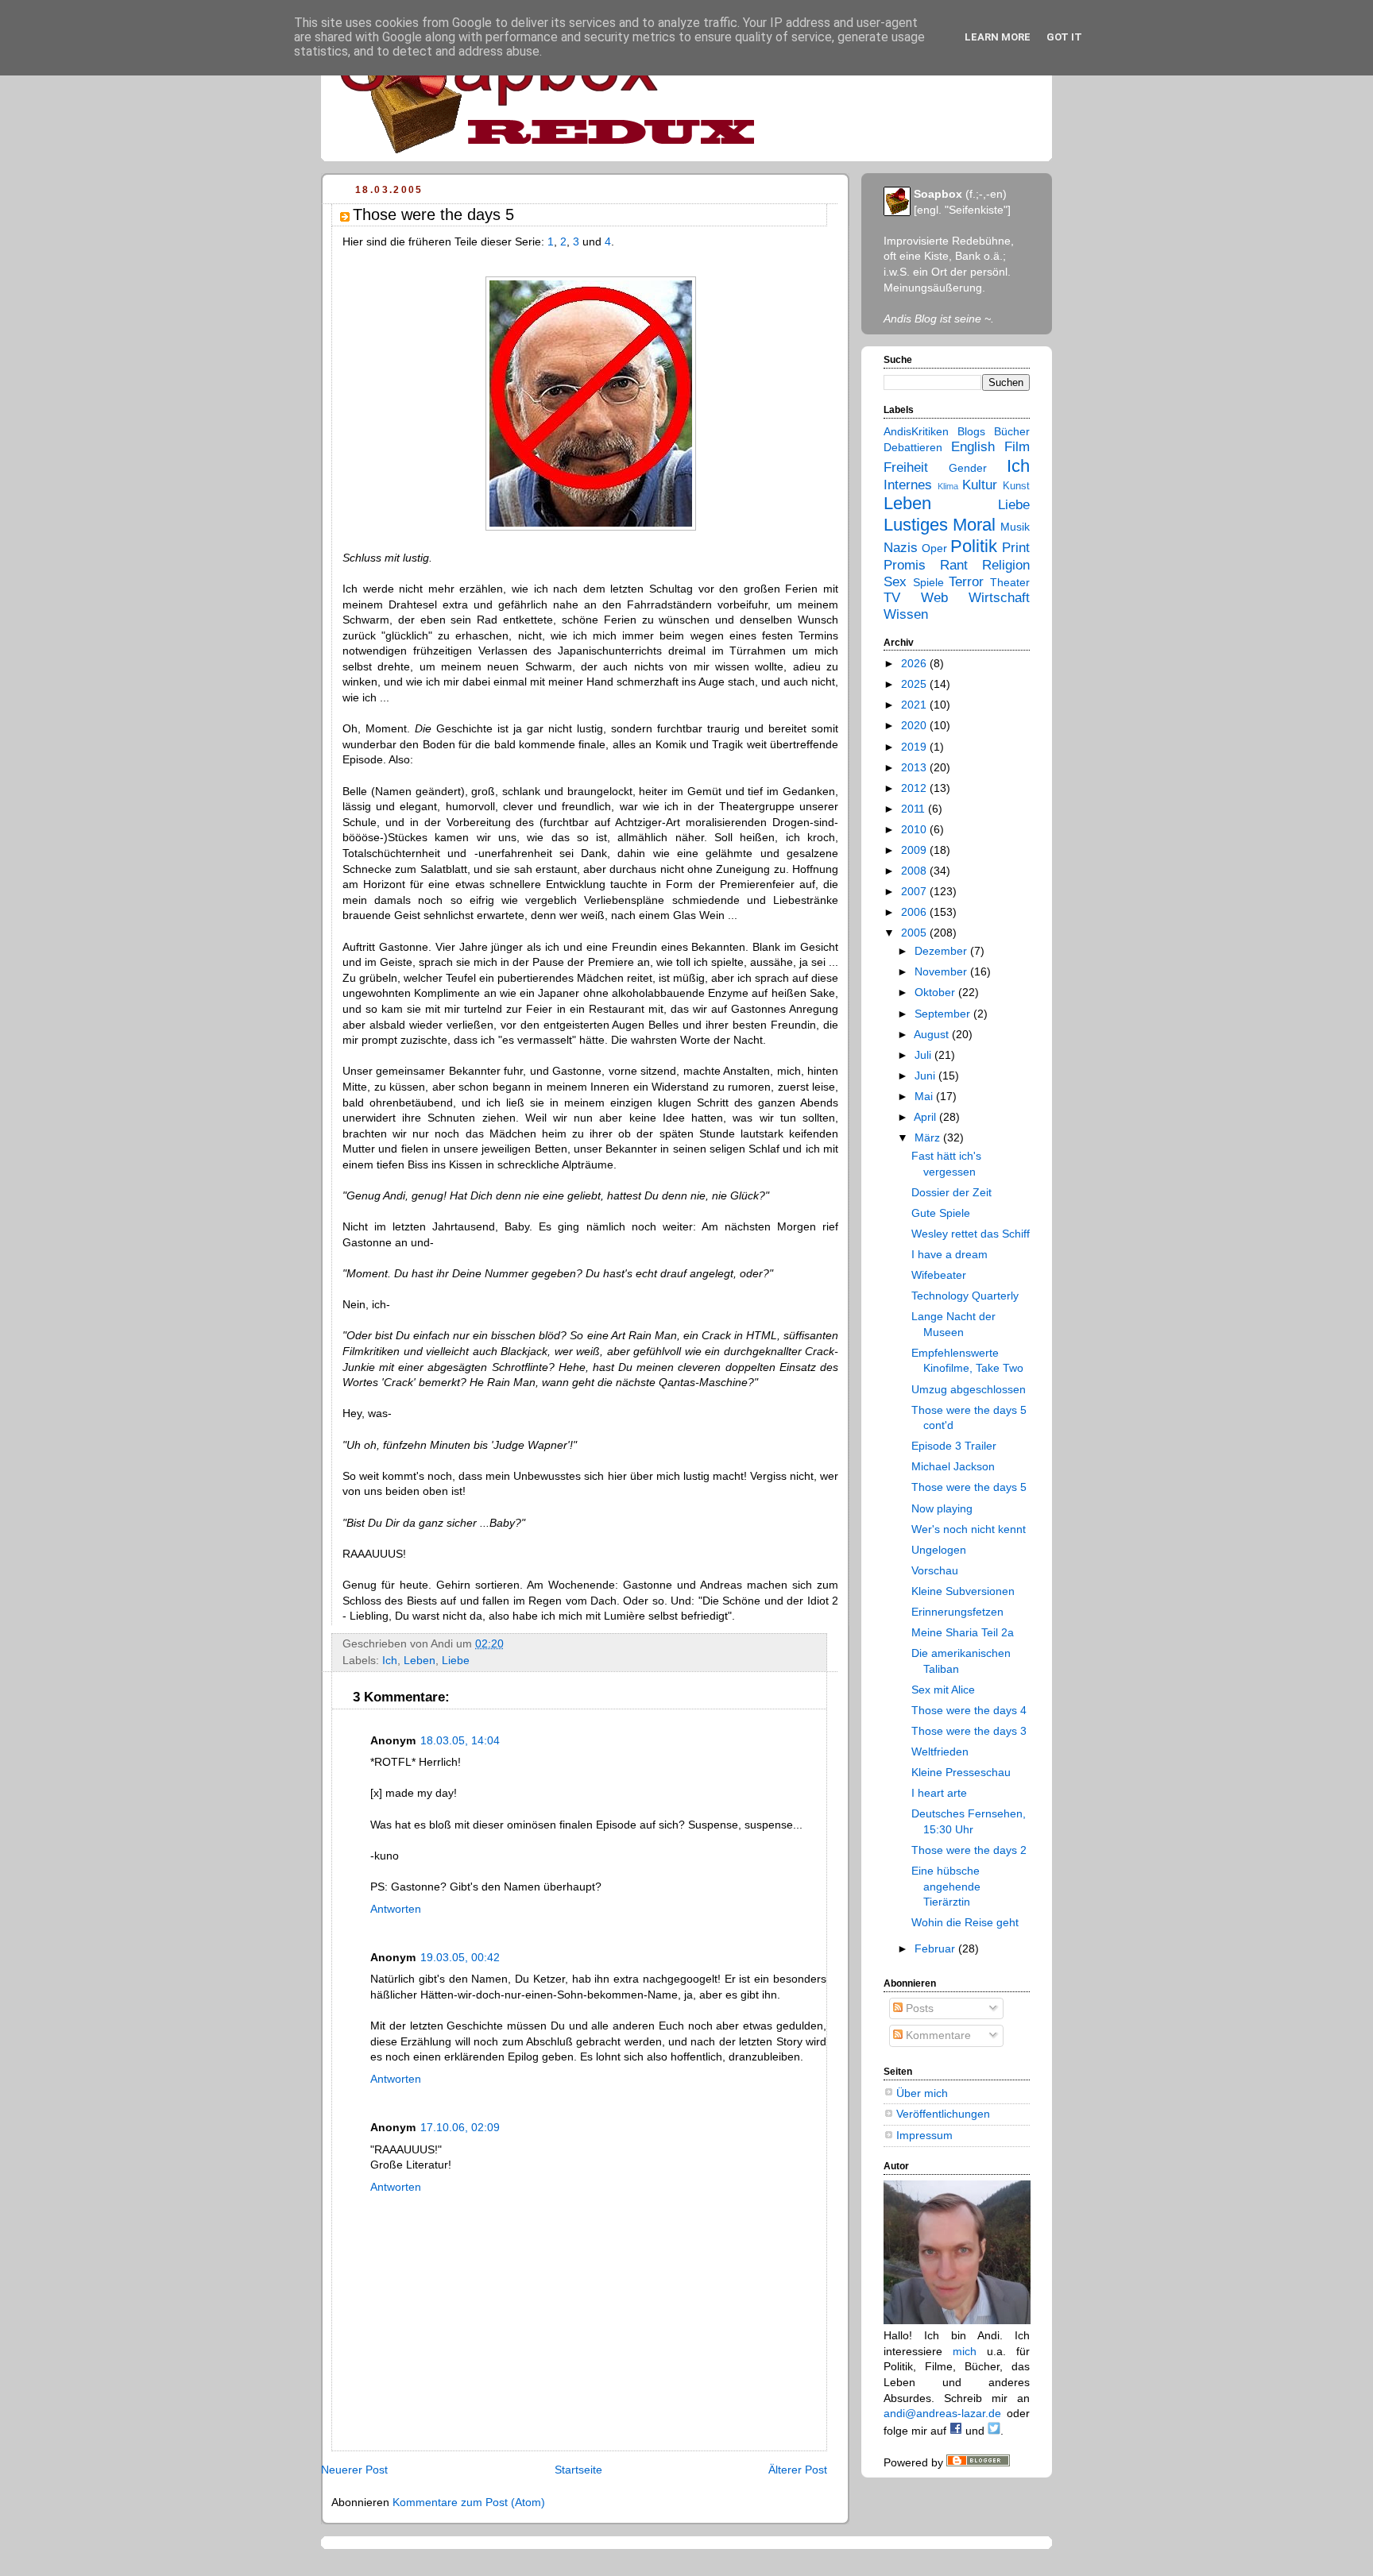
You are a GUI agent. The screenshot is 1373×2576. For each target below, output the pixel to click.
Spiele (928, 582)
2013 (915, 767)
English (973, 447)
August (933, 1034)
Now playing (942, 1508)
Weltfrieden (940, 1751)
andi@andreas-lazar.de (942, 2413)
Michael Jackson (953, 1466)
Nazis (901, 548)
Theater (1010, 582)
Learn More (998, 37)
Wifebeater (939, 1275)
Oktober (936, 992)
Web (934, 598)
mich (965, 2351)
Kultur (980, 485)
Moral (974, 525)
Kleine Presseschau (961, 1772)
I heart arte (939, 1793)
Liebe (456, 1660)
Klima (948, 486)
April (926, 1117)
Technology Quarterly (965, 1296)
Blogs (971, 431)
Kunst (1016, 486)
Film (1017, 447)
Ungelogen (939, 1550)
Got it (1064, 37)
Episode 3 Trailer (954, 1446)
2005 (915, 933)
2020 (915, 725)
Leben (420, 1660)
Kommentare (937, 2035)
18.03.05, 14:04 (460, 1740)
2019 (915, 747)
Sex (895, 582)
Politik (974, 546)
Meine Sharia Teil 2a (963, 1632)
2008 (915, 871)
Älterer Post (798, 2470)
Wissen (906, 614)
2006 (915, 912)
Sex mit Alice (943, 1690)
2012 (915, 788)
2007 (915, 891)
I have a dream (949, 1254)
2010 (915, 829)
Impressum (924, 2135)
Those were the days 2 (969, 1850)
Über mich (922, 2093)
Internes (908, 485)
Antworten (396, 1909)
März (929, 1137)
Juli (924, 1055)
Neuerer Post (354, 2470)
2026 (915, 663)
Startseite (578, 2470)
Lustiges (916, 525)
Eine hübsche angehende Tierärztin (946, 1886)
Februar (936, 1948)
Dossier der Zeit (951, 1192)
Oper (934, 548)
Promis (905, 565)
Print (1016, 548)
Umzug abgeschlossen (969, 1389)
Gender (968, 468)
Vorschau (935, 1570)
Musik (1015, 527)
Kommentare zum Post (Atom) (469, 2502)
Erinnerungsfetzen (957, 1612)
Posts (918, 2008)
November (942, 971)
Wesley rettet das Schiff (971, 1234)
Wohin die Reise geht (965, 1922)
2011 (915, 809)
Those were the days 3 (969, 1731)
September (944, 1014)
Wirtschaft (999, 598)
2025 (915, 684)
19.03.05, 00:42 (460, 1957)
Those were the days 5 (969, 1487)
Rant (954, 565)
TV (892, 598)
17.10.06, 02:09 (460, 2127)
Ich (390, 1660)
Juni (926, 1076)
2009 (915, 850)
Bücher (1012, 431)
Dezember (942, 951)
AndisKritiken (916, 431)
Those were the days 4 (969, 1710)
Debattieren (913, 447)
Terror (966, 582)
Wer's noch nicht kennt (969, 1529)
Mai (925, 1096)
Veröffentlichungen (943, 2114)
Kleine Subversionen (963, 1591)
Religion (1006, 565)
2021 (915, 705)
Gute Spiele (941, 1213)
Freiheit (906, 467)
